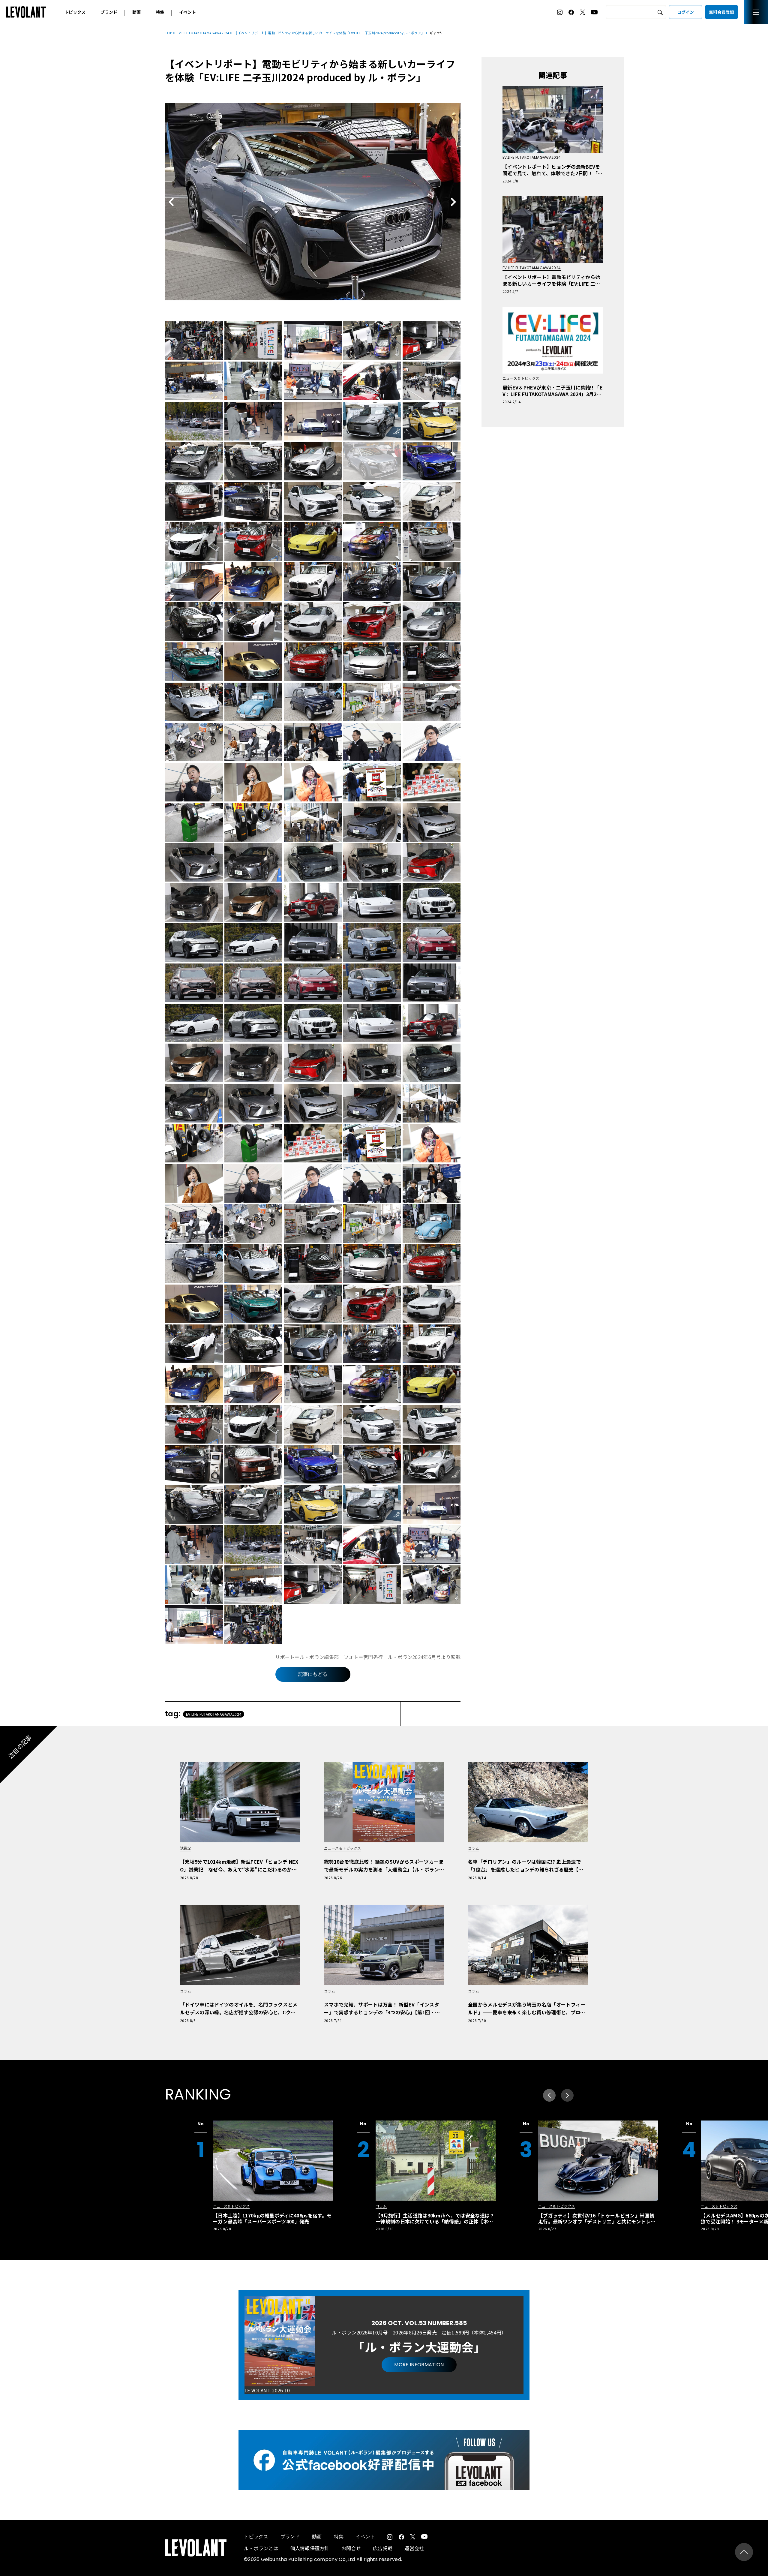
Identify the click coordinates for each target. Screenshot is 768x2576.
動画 (136, 12)
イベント (187, 12)
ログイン (685, 12)
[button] (567, 2095)
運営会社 (414, 2548)
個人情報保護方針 (310, 2548)
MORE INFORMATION (419, 2365)
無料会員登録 (721, 12)
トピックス (75, 12)
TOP (168, 33)
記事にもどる (313, 1674)
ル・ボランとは (261, 2548)
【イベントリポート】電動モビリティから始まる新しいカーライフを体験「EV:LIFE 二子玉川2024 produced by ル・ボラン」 (329, 33)
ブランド (109, 12)
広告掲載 (383, 2548)
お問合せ (351, 2548)
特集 (160, 12)
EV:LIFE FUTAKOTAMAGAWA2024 (203, 33)
